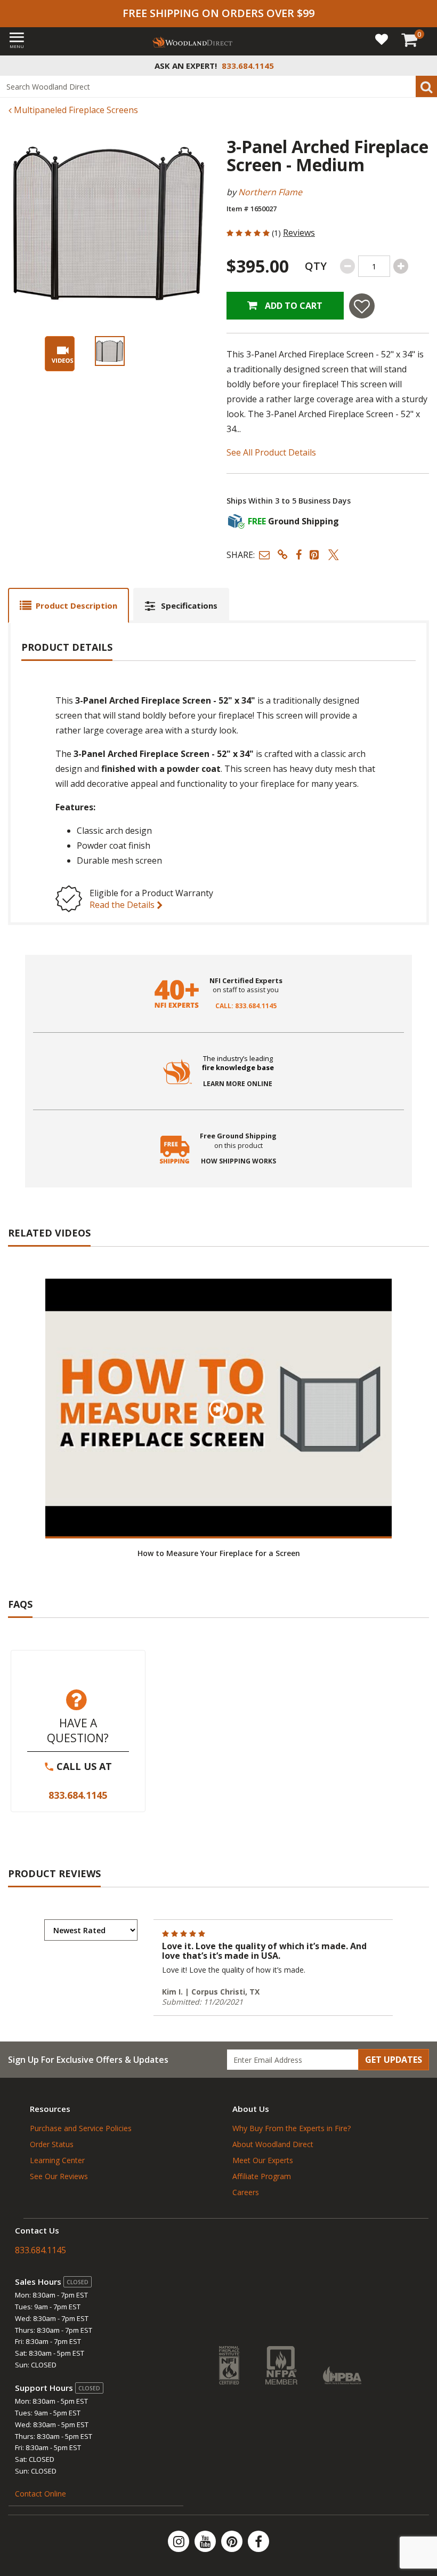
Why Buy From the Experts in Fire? (292, 2128)
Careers (246, 2192)
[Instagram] (180, 2541)
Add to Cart (293, 306)
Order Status (52, 2144)
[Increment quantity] (401, 266)
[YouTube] (206, 2541)
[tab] (68, 605)
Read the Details (123, 905)
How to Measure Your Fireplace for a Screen (219, 1553)
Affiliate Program (262, 2176)
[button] (264, 555)
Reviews (299, 233)
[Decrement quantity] (347, 266)
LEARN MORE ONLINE (238, 1084)
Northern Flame (270, 192)
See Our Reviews (59, 2176)
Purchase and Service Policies (81, 2128)
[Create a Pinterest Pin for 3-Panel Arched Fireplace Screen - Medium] (315, 555)
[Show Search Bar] (423, 66)
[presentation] (110, 351)
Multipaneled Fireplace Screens (75, 110)
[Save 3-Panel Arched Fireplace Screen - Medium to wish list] (362, 306)
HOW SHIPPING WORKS (238, 1161)
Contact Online (41, 2494)
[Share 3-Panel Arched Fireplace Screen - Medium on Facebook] (299, 555)
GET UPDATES (394, 2060)
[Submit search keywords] (426, 86)
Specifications (189, 605)
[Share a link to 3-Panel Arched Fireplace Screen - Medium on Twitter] (334, 555)
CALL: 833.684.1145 (246, 1006)
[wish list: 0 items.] (382, 39)
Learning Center (57, 2160)
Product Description (76, 605)
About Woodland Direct (273, 2144)
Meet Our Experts (263, 2160)
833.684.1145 (78, 1795)
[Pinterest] (233, 2541)
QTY (316, 266)
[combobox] (218, 86)
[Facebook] (258, 2541)
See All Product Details (271, 452)
